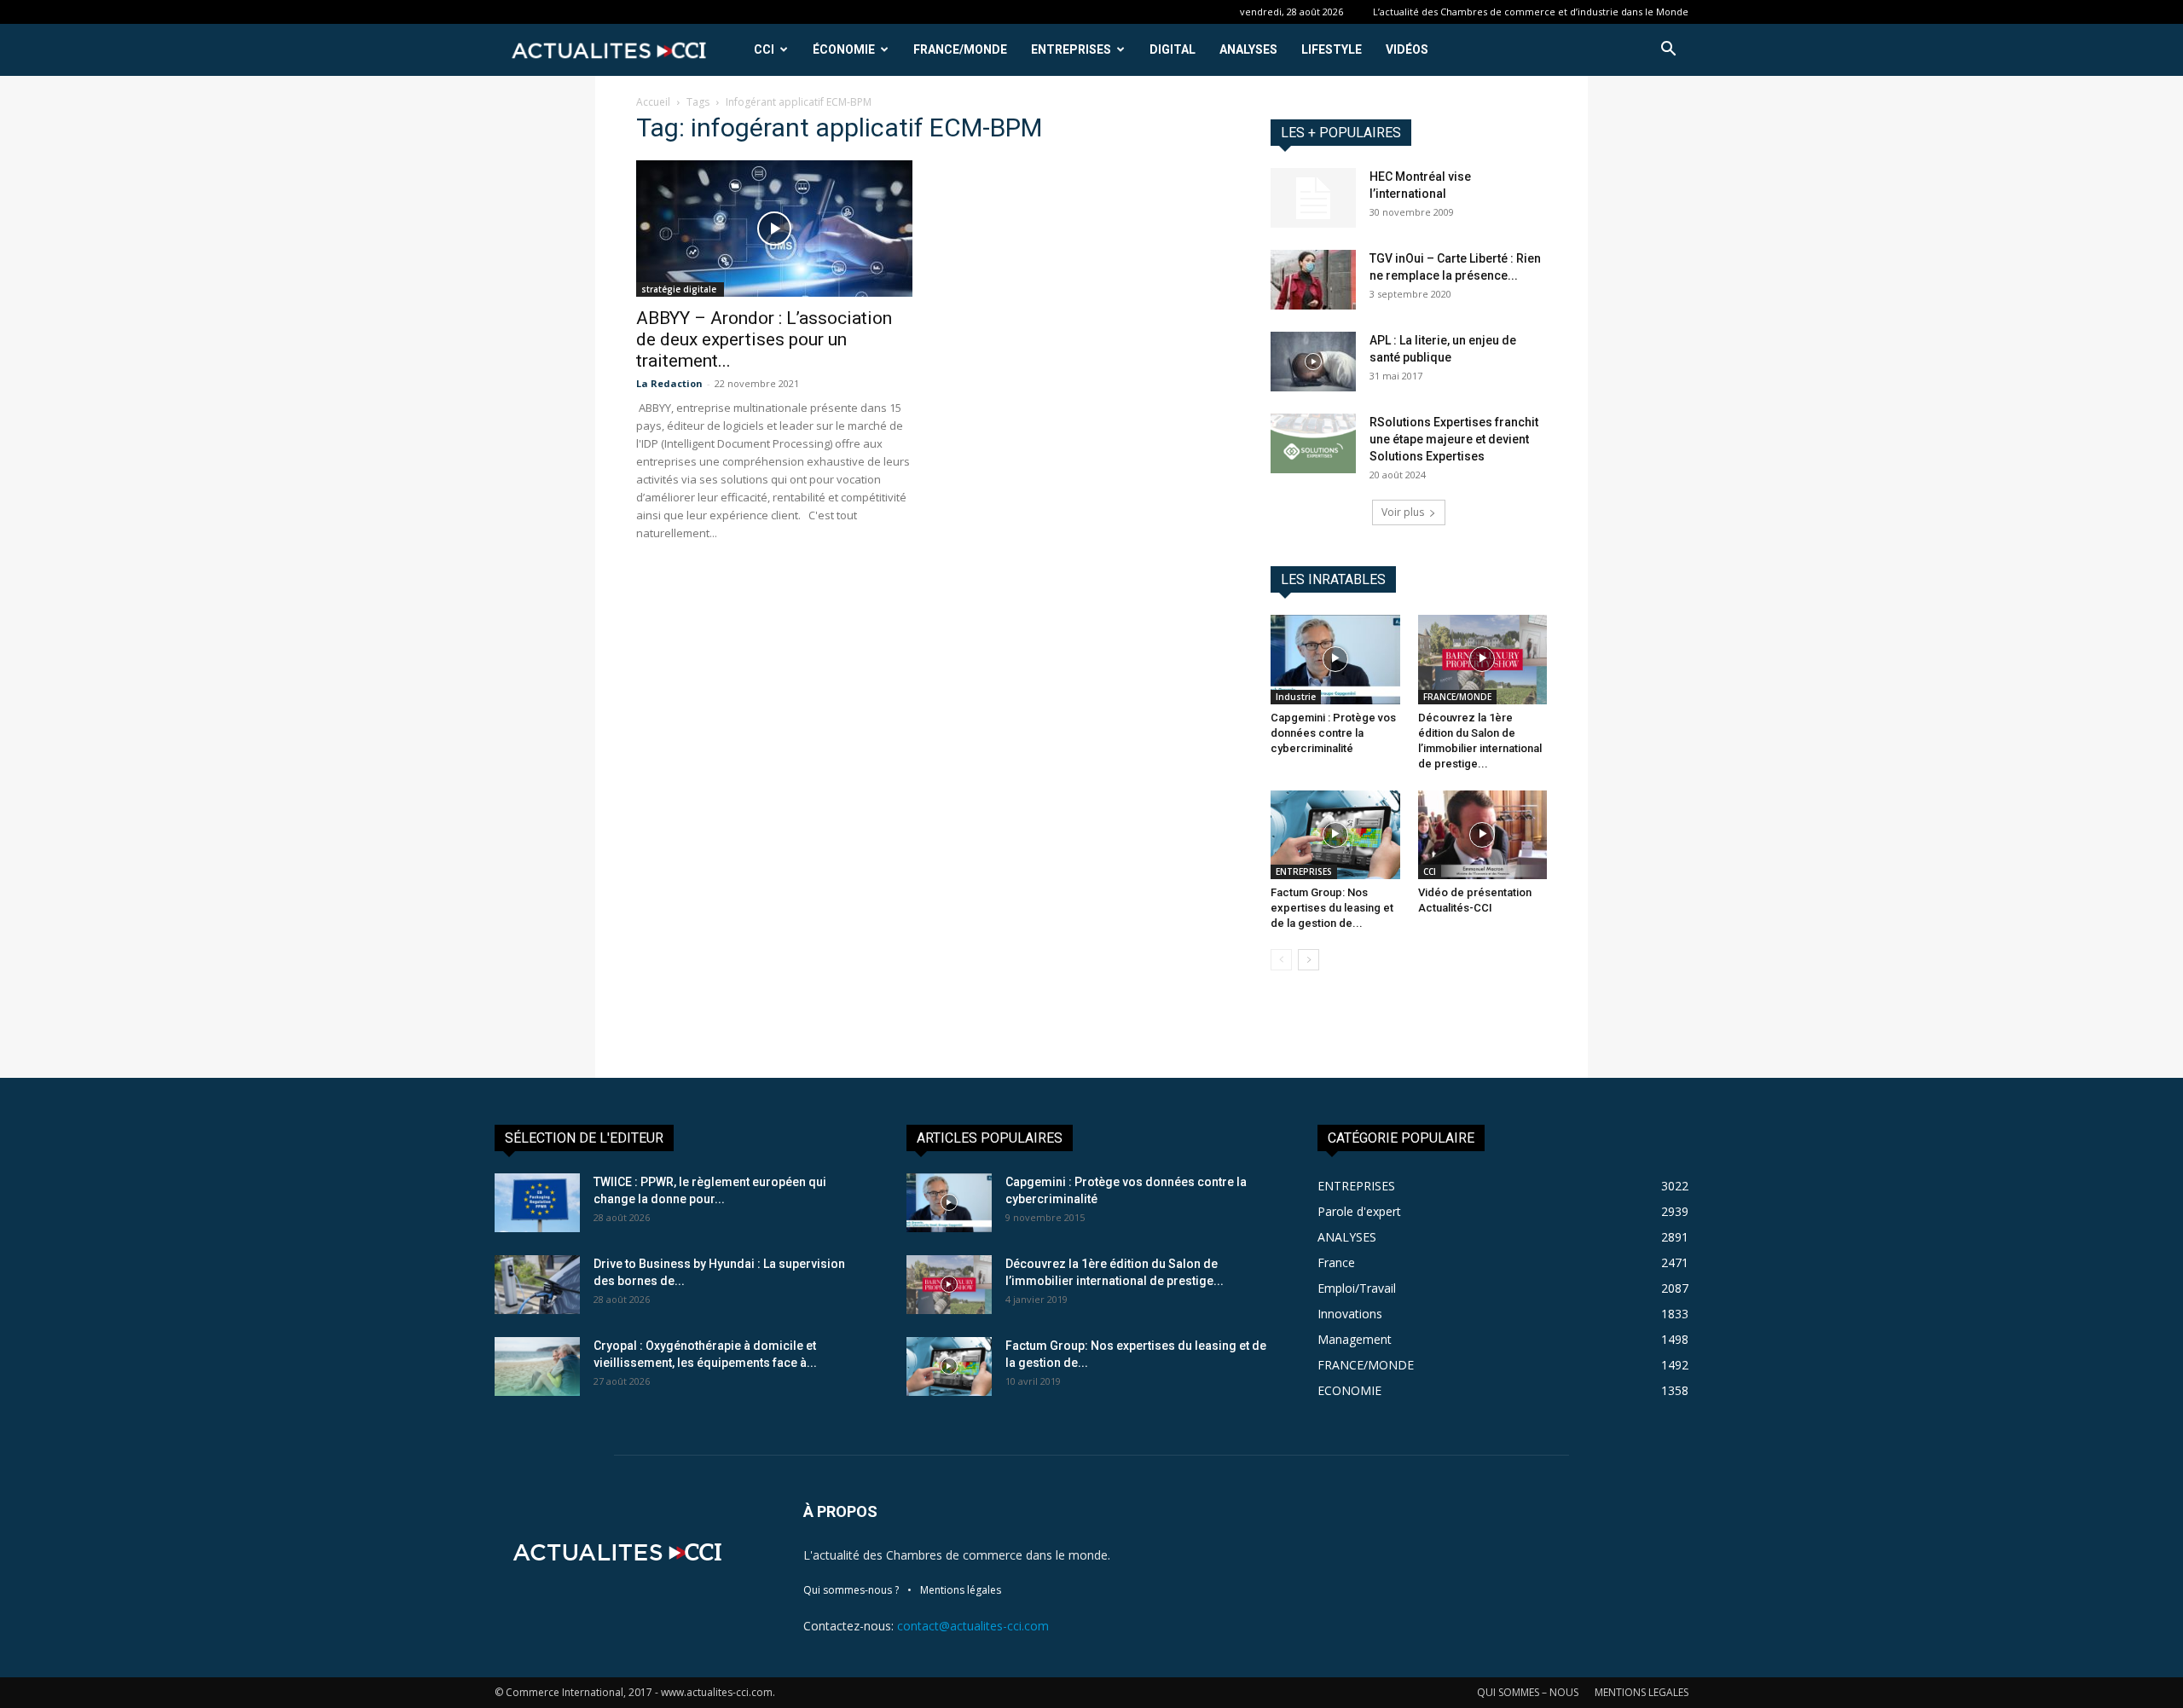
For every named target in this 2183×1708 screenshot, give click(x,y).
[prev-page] (1281, 960)
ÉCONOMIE (844, 49)
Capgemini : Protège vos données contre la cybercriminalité (1333, 733)
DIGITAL (1173, 49)
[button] (1668, 51)
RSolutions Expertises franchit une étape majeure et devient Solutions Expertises (1454, 439)
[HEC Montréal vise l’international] (1313, 198)
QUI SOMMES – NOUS (1528, 1692)
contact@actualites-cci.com (973, 1626)
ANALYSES (1248, 49)
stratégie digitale (680, 289)
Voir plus (1403, 512)
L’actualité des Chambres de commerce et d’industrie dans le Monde (1531, 12)
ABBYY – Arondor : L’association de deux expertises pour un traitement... (764, 339)
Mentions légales (961, 1590)
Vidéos (1407, 49)
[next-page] (1309, 960)
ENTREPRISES (1071, 49)
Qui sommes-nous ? (851, 1590)
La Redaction (669, 383)
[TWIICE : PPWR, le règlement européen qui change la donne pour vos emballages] (537, 1203)
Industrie (1296, 697)
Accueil (653, 102)
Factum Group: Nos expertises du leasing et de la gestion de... (1332, 908)
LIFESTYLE (1332, 49)
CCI (764, 49)
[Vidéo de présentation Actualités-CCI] (1483, 835)
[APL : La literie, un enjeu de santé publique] (1313, 362)
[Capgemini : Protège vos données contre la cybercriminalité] (1335, 659)
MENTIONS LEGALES (1642, 1692)
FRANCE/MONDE (960, 49)
